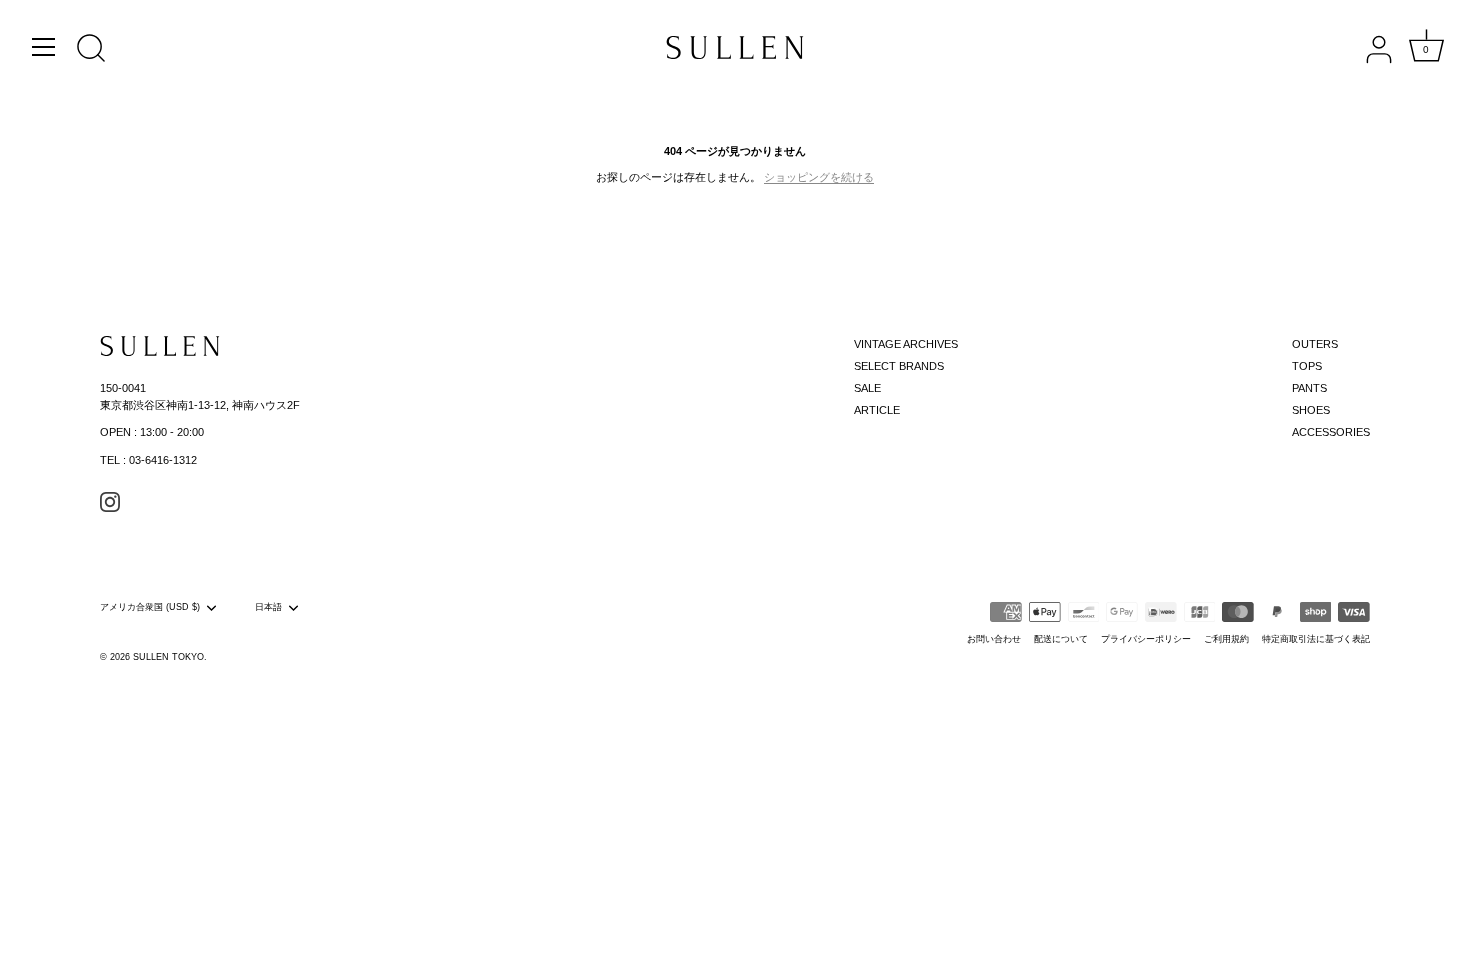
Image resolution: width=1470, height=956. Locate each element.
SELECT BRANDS (899, 366)
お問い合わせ (994, 639)
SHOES (1311, 410)
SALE (867, 388)
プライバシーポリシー (1146, 639)
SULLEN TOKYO (168, 657)
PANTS (1309, 388)
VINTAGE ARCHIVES (906, 344)
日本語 (268, 607)
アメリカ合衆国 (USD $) (150, 607)
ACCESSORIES (1331, 432)
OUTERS (1315, 344)
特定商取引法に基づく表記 (1316, 639)
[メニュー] (44, 47)
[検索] (91, 50)
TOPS (1307, 366)
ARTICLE (877, 410)
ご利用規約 (1226, 639)
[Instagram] (110, 501)
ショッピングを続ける (819, 177)
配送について (1061, 639)
